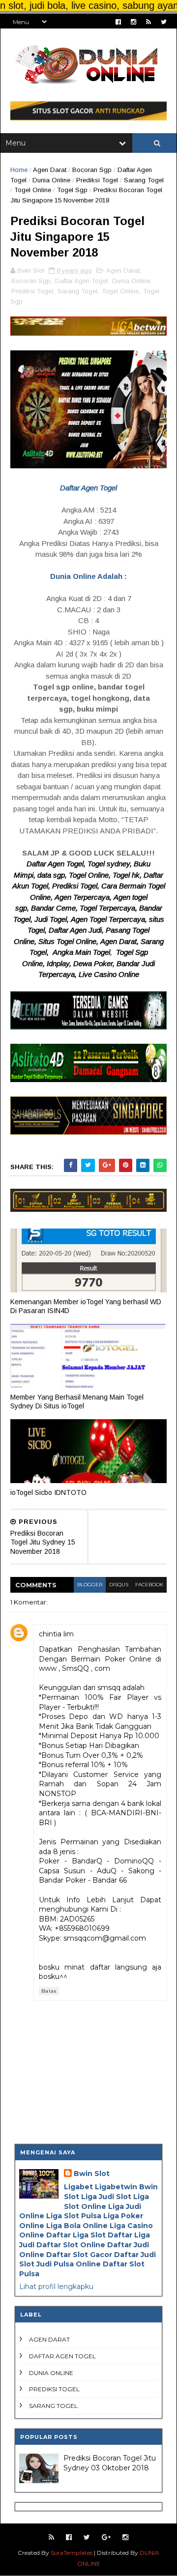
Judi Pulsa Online (69, 2264)
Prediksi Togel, (77, 886)
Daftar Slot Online (71, 2245)
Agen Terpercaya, (84, 897)
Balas (49, 1991)
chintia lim (56, 1634)
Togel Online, (91, 875)
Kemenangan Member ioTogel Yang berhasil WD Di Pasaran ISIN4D (86, 1306)
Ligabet (78, 2187)
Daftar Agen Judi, (77, 930)
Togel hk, (128, 875)
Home (19, 170)
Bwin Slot (92, 2174)
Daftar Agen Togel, (57, 864)
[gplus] (106, 2537)
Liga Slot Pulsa (74, 2216)
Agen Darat (50, 170)
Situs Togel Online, (69, 941)
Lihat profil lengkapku (56, 2287)
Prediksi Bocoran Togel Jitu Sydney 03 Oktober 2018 (110, 2463)
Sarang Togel (144, 180)
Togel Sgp (72, 190)
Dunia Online (51, 180)
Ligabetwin (116, 2187)
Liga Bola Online (77, 2226)
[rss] (148, 22)
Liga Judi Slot (106, 2197)
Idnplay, (59, 963)
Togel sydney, (111, 864)
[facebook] (118, 22)
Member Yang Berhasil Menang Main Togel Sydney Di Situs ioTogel (77, 1402)
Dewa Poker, (95, 963)
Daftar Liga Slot (76, 2235)
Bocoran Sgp (92, 170)
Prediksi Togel (97, 180)
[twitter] (164, 22)
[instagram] (133, 22)
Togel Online (33, 190)
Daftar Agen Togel (81, 281)
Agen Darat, (120, 941)
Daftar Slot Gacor (79, 2255)
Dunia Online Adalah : (88, 576)
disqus (119, 1585)
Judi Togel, (52, 919)
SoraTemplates (72, 2553)
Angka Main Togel (81, 952)
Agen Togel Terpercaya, (110, 919)
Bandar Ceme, (55, 908)
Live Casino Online (109, 974)
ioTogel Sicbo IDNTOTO (48, 1492)
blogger (90, 1585)
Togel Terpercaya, (109, 908)
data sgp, (53, 875)
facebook (149, 1585)
